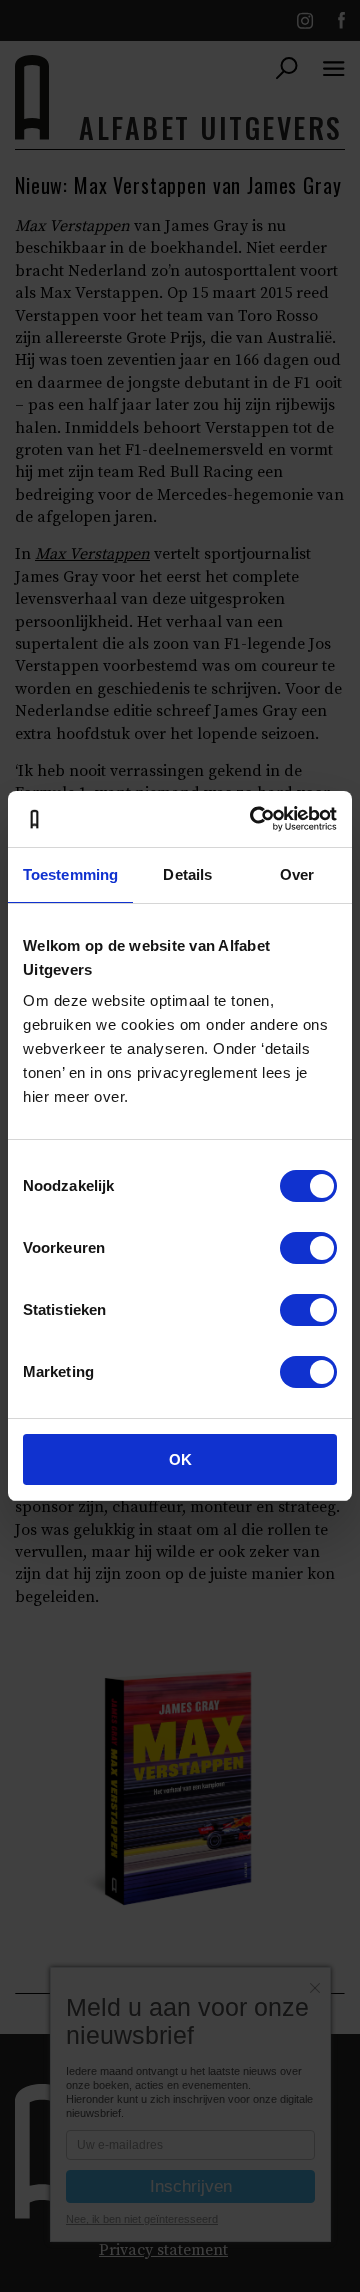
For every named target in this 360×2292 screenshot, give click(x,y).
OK (180, 1459)
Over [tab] (297, 874)
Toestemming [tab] (70, 874)
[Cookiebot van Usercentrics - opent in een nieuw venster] (254, 819)
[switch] (308, 1248)
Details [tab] (187, 874)
